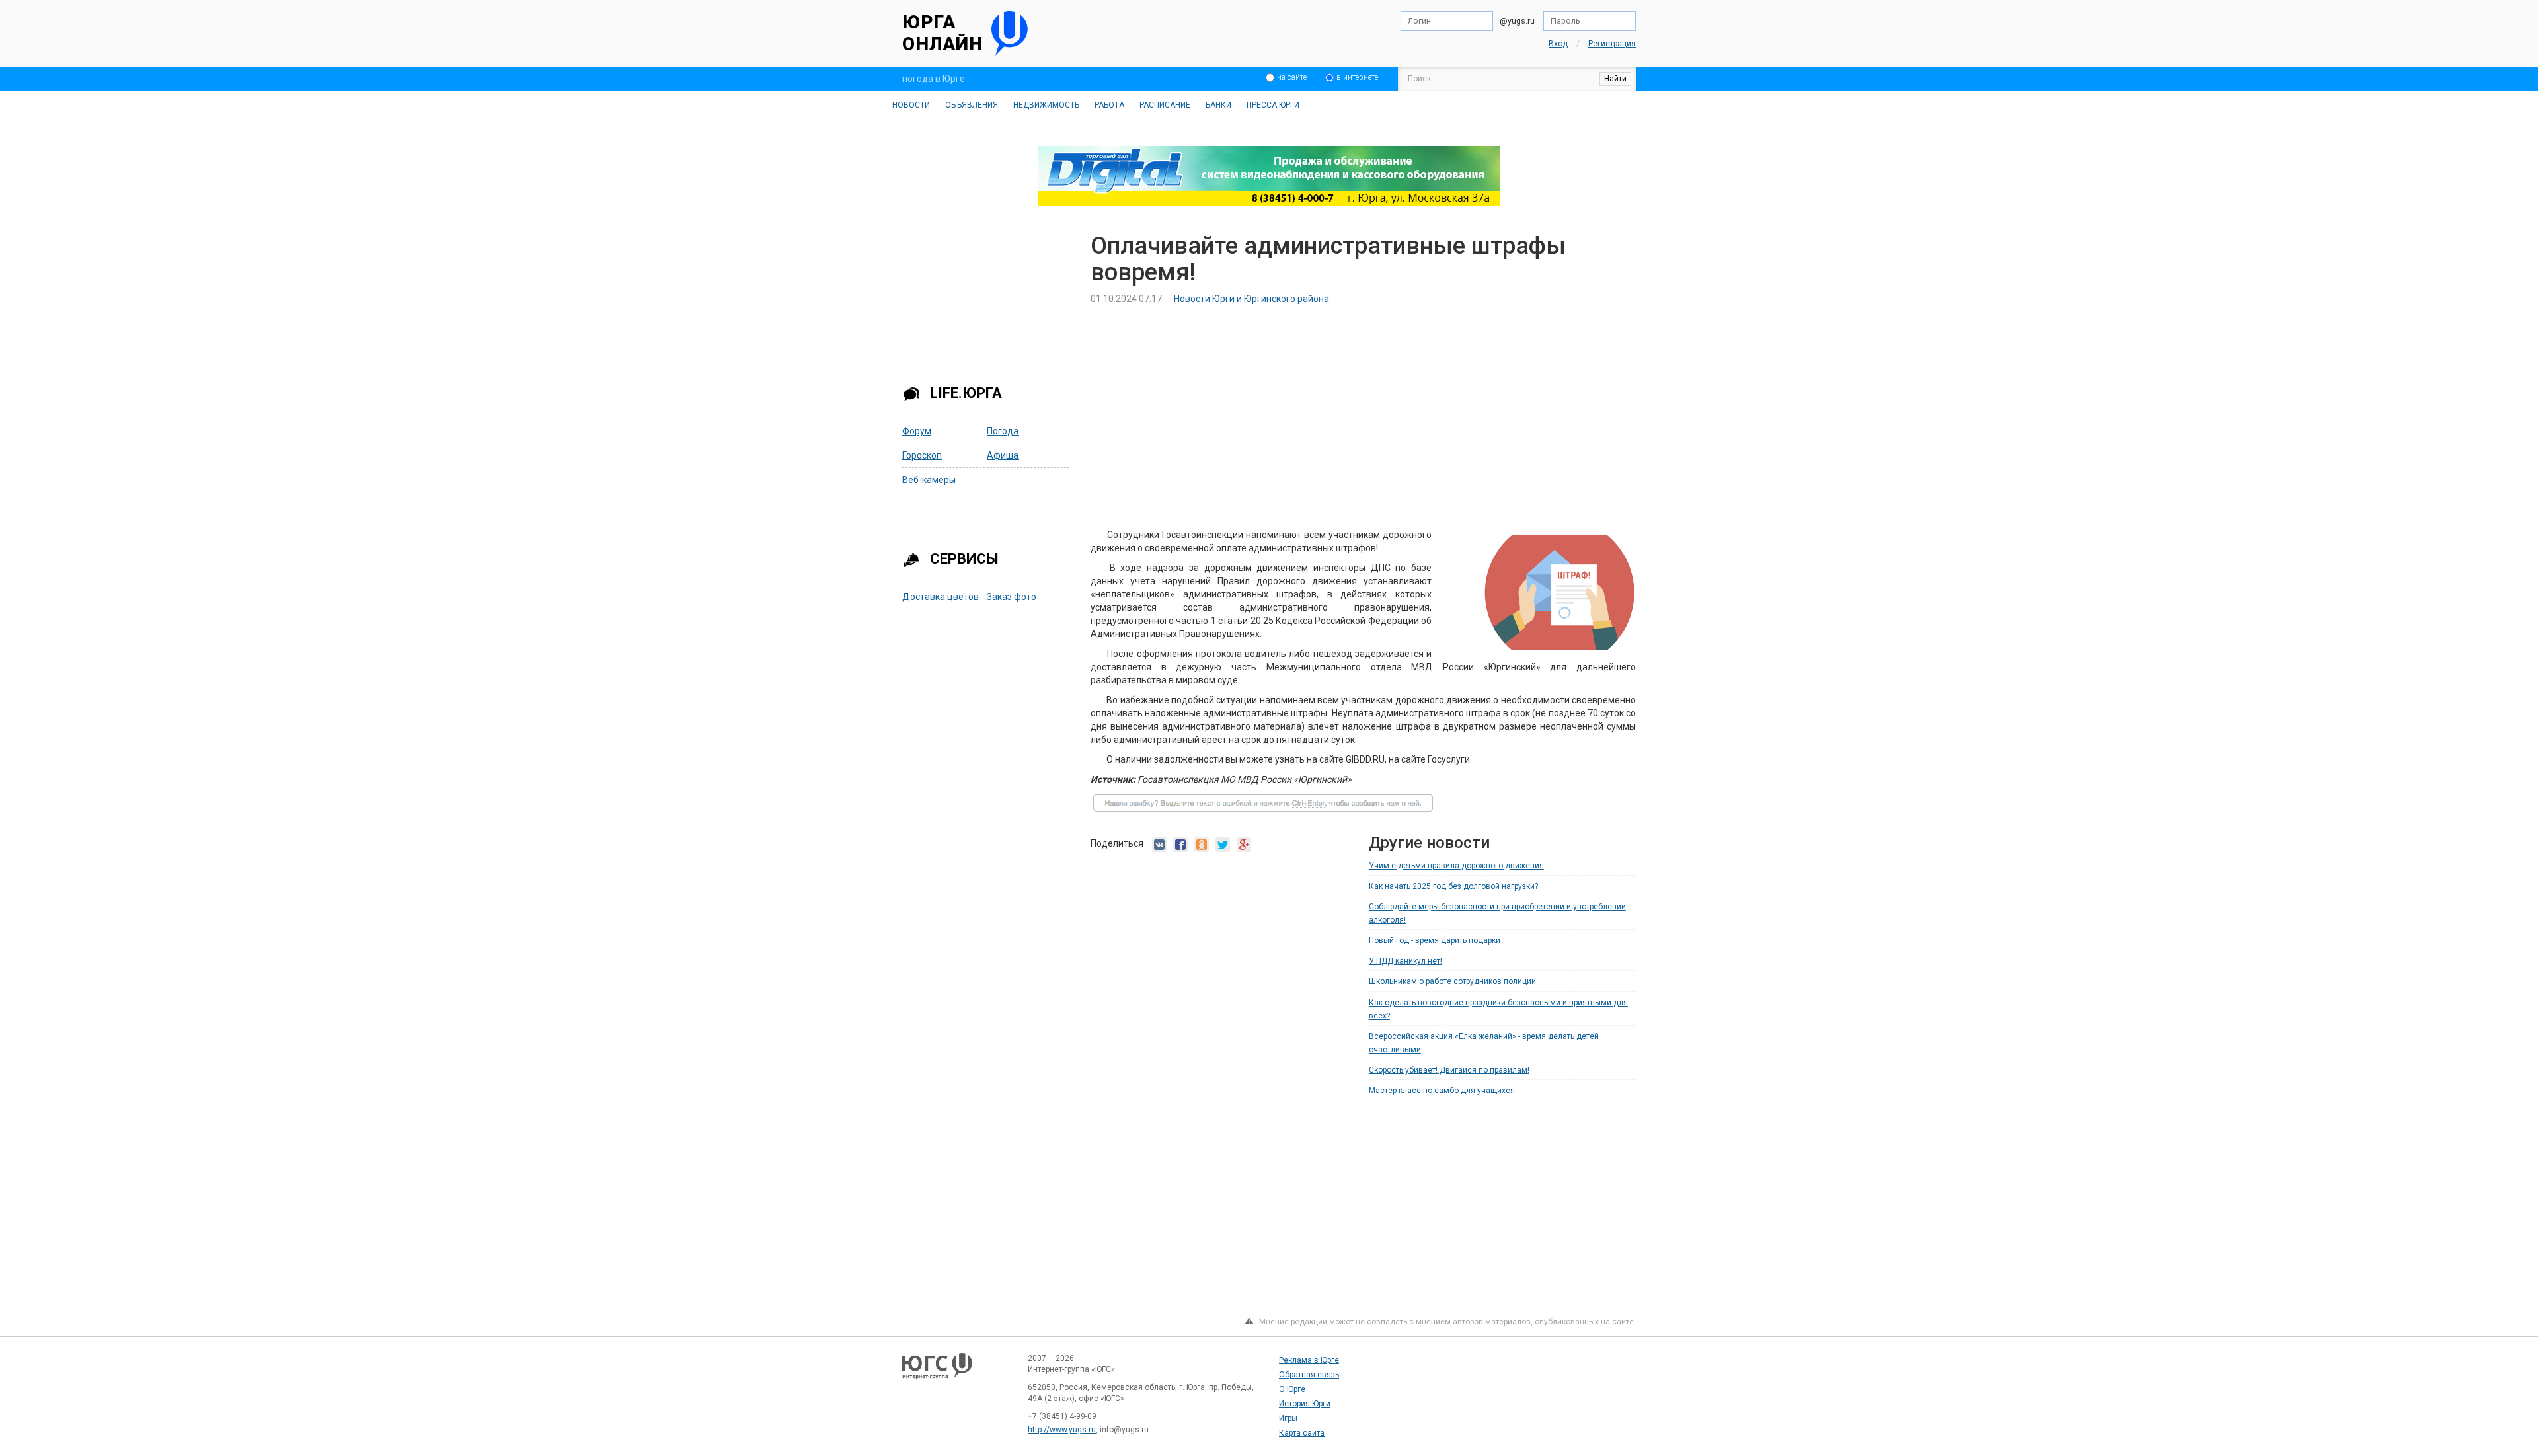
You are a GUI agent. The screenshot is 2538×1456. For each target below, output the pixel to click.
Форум (917, 431)
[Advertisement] (987, 299)
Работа (1109, 105)
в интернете (1357, 77)
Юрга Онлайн (942, 33)
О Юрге (1292, 1389)
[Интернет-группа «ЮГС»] (937, 1372)
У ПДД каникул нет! (1405, 961)
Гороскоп (922, 455)
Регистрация (1612, 44)
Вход (1558, 44)
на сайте (1292, 77)
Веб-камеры (929, 480)
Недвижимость (1046, 105)
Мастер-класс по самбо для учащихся (1442, 1091)
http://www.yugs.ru (1062, 1430)
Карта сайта (1302, 1433)
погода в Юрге (934, 79)
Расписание (1165, 105)
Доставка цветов (941, 597)
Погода (1003, 431)
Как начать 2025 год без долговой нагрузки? (1453, 886)
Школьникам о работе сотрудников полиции (1452, 981)
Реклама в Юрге (1309, 1360)
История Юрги (1305, 1404)
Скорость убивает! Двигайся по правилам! (1449, 1070)
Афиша (1003, 455)
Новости (911, 105)
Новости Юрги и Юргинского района (1251, 299)
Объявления (972, 105)
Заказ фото (1012, 597)
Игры (1288, 1418)
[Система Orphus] (1263, 809)
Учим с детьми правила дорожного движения (1456, 866)
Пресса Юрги (1273, 105)
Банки (1218, 105)
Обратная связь (1309, 1375)
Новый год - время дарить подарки (1435, 940)
